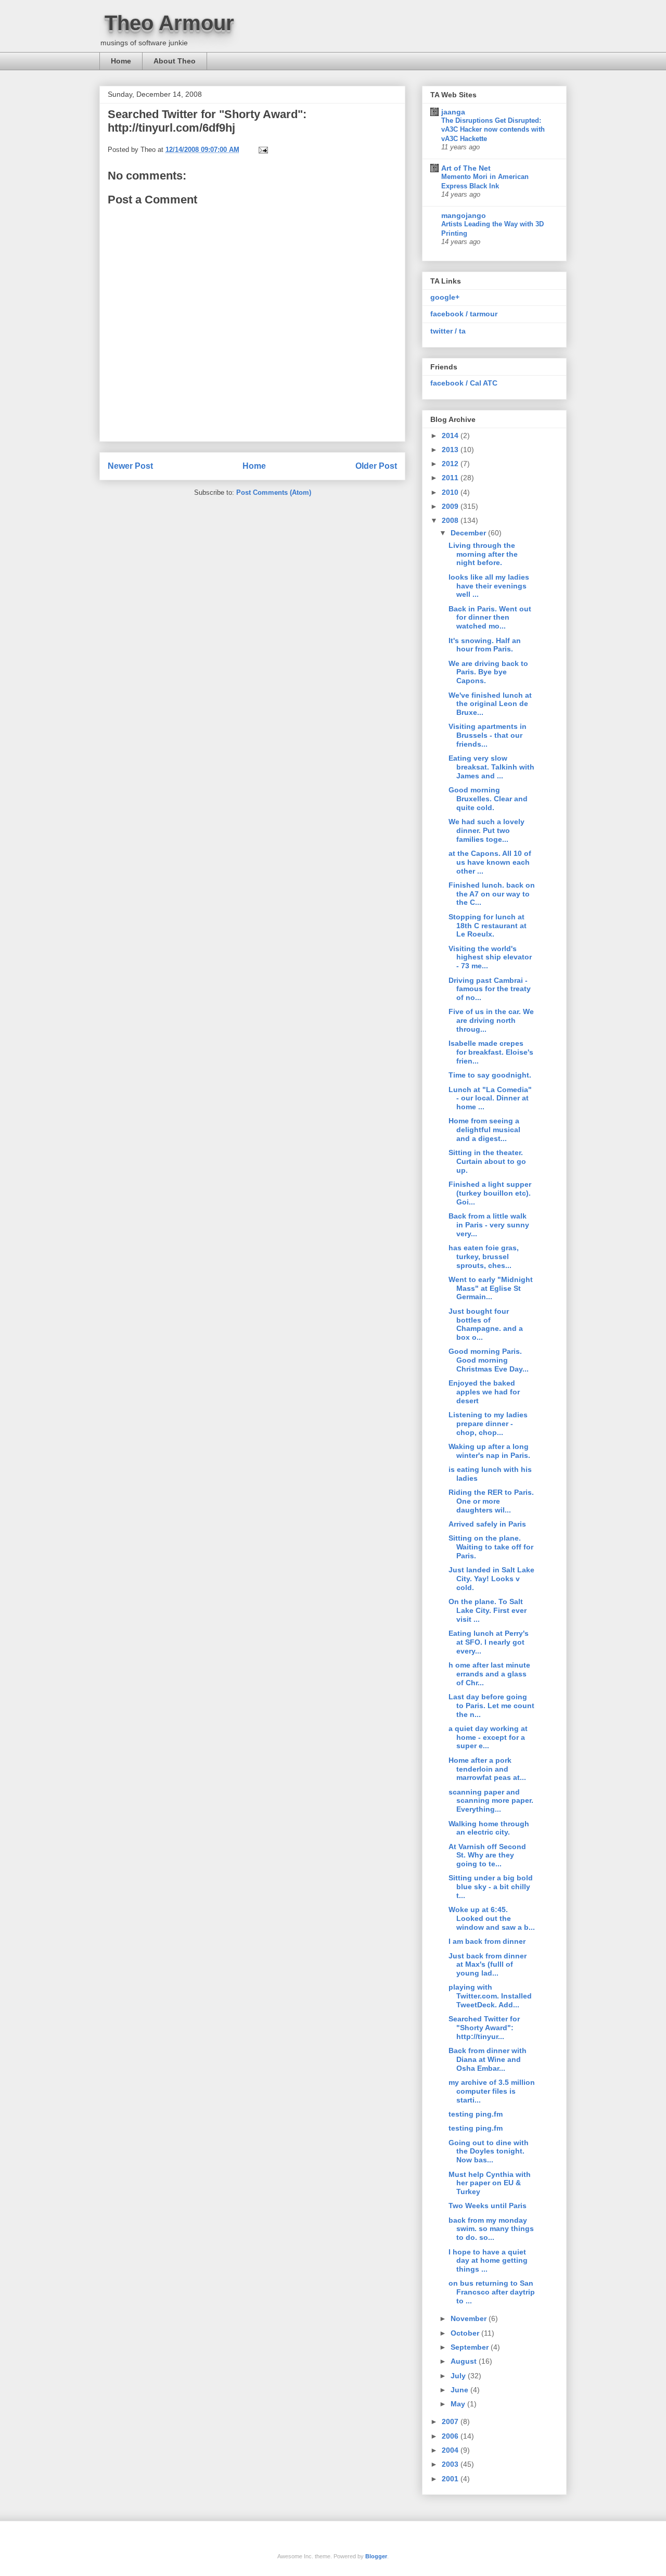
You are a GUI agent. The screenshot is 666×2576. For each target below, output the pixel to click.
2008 (451, 520)
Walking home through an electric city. (489, 1828)
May (459, 2404)
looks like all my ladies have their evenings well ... (489, 586)
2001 (451, 2479)
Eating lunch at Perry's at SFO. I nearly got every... (489, 1642)
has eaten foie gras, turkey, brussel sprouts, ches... (484, 1257)
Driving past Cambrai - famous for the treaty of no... (490, 989)
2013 (451, 450)
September (471, 2347)
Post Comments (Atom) (274, 492)
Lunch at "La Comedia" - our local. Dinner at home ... (490, 1098)
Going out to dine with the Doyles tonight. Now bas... (489, 2151)
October (466, 2333)
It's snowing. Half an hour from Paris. (485, 645)
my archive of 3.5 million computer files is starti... (492, 2091)
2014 (451, 435)
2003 (451, 2464)
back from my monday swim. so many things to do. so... (491, 2229)
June (460, 2390)
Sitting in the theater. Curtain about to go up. (487, 1161)
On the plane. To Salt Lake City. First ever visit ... (488, 1610)
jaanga (453, 112)
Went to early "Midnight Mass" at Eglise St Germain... (491, 1288)
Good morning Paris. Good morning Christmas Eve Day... (489, 1360)
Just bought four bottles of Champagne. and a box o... (486, 1324)
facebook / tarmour (464, 314)
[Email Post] (262, 150)
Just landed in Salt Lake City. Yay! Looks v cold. (491, 1579)
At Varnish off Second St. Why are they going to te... (487, 1855)
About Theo (175, 61)
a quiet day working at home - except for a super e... (488, 1737)
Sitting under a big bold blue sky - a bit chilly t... (491, 1887)
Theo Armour (169, 23)
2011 (451, 478)
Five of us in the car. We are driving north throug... (491, 1020)
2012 (451, 464)
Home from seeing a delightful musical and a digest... (484, 1130)
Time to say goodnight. (490, 1075)
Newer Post (130, 466)
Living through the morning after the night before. (483, 554)
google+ (445, 297)
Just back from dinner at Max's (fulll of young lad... (488, 1965)
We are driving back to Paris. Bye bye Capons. (488, 672)
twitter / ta (448, 331)
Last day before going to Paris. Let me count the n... (491, 1706)
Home (121, 61)
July (459, 2376)
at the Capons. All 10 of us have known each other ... (490, 862)
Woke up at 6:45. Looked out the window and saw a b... (492, 1918)
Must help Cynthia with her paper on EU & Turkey (490, 2183)
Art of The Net (466, 168)
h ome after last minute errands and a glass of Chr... (489, 1674)
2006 (451, 2436)
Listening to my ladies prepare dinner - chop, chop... (488, 1424)
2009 (451, 506)
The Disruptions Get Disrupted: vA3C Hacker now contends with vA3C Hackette (493, 130)
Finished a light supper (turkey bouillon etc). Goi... (490, 1193)
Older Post (376, 466)
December (469, 533)
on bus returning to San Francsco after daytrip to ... (492, 2292)
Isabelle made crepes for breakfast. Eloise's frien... (491, 1052)
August (465, 2361)
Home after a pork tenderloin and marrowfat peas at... (487, 1769)
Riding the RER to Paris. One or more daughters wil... (491, 1501)
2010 (451, 492)
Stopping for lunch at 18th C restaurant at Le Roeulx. (488, 926)
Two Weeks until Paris (488, 2206)
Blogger (376, 2556)
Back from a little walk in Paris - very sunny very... (489, 1225)
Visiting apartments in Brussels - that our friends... (488, 735)
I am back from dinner (487, 1941)
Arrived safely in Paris (487, 1524)
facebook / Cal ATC (464, 383)
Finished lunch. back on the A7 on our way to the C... (492, 894)
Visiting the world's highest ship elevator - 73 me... (490, 957)
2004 (451, 2450)
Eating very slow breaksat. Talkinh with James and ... (491, 767)
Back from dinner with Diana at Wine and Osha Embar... (488, 2059)
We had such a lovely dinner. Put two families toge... (486, 830)
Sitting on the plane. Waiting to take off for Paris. (491, 1547)
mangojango (464, 215)
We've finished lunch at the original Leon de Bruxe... (490, 704)
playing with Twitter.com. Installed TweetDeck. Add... (490, 1996)
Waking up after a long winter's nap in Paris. (489, 1451)
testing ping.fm (476, 2114)
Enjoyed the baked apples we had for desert (484, 1392)
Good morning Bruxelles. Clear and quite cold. (488, 799)
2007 (451, 2421)
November (470, 2318)
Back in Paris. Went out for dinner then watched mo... (490, 618)
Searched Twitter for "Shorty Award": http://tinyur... (484, 2028)
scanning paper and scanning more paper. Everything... (491, 1801)
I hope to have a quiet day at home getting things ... (488, 2261)
